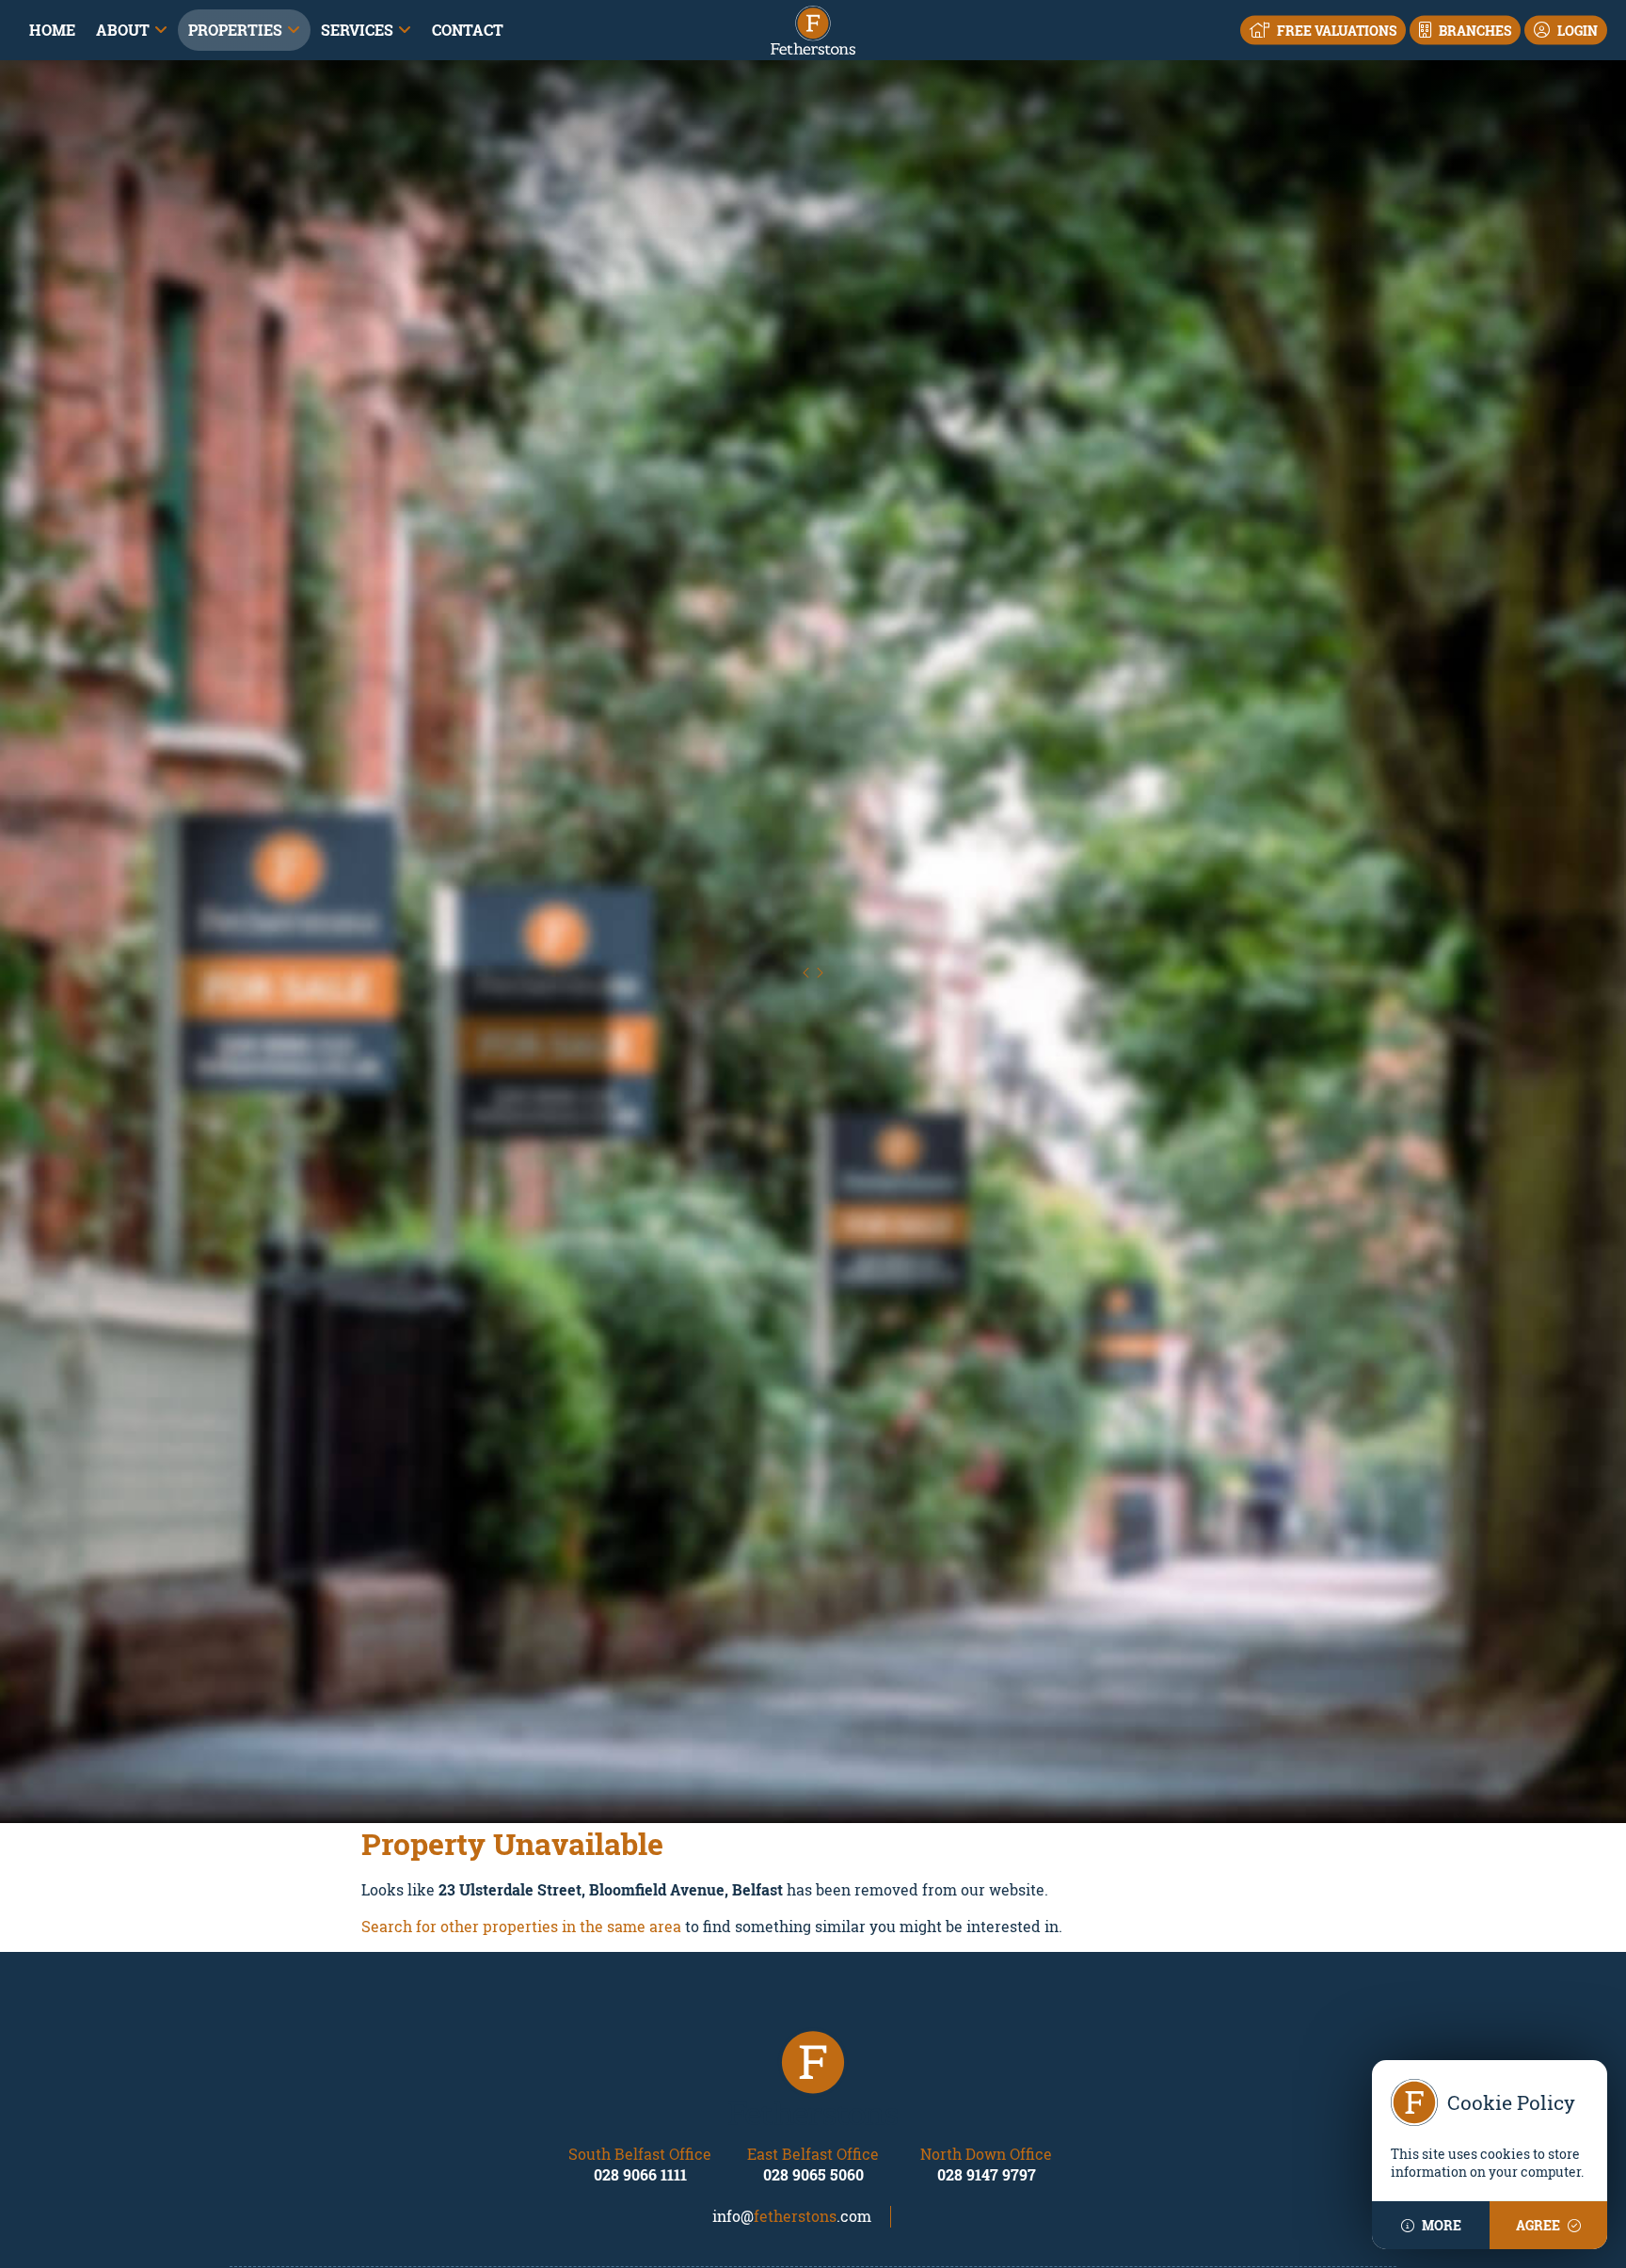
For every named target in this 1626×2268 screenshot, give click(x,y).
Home (52, 30)
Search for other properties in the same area (521, 1926)
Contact (468, 30)
